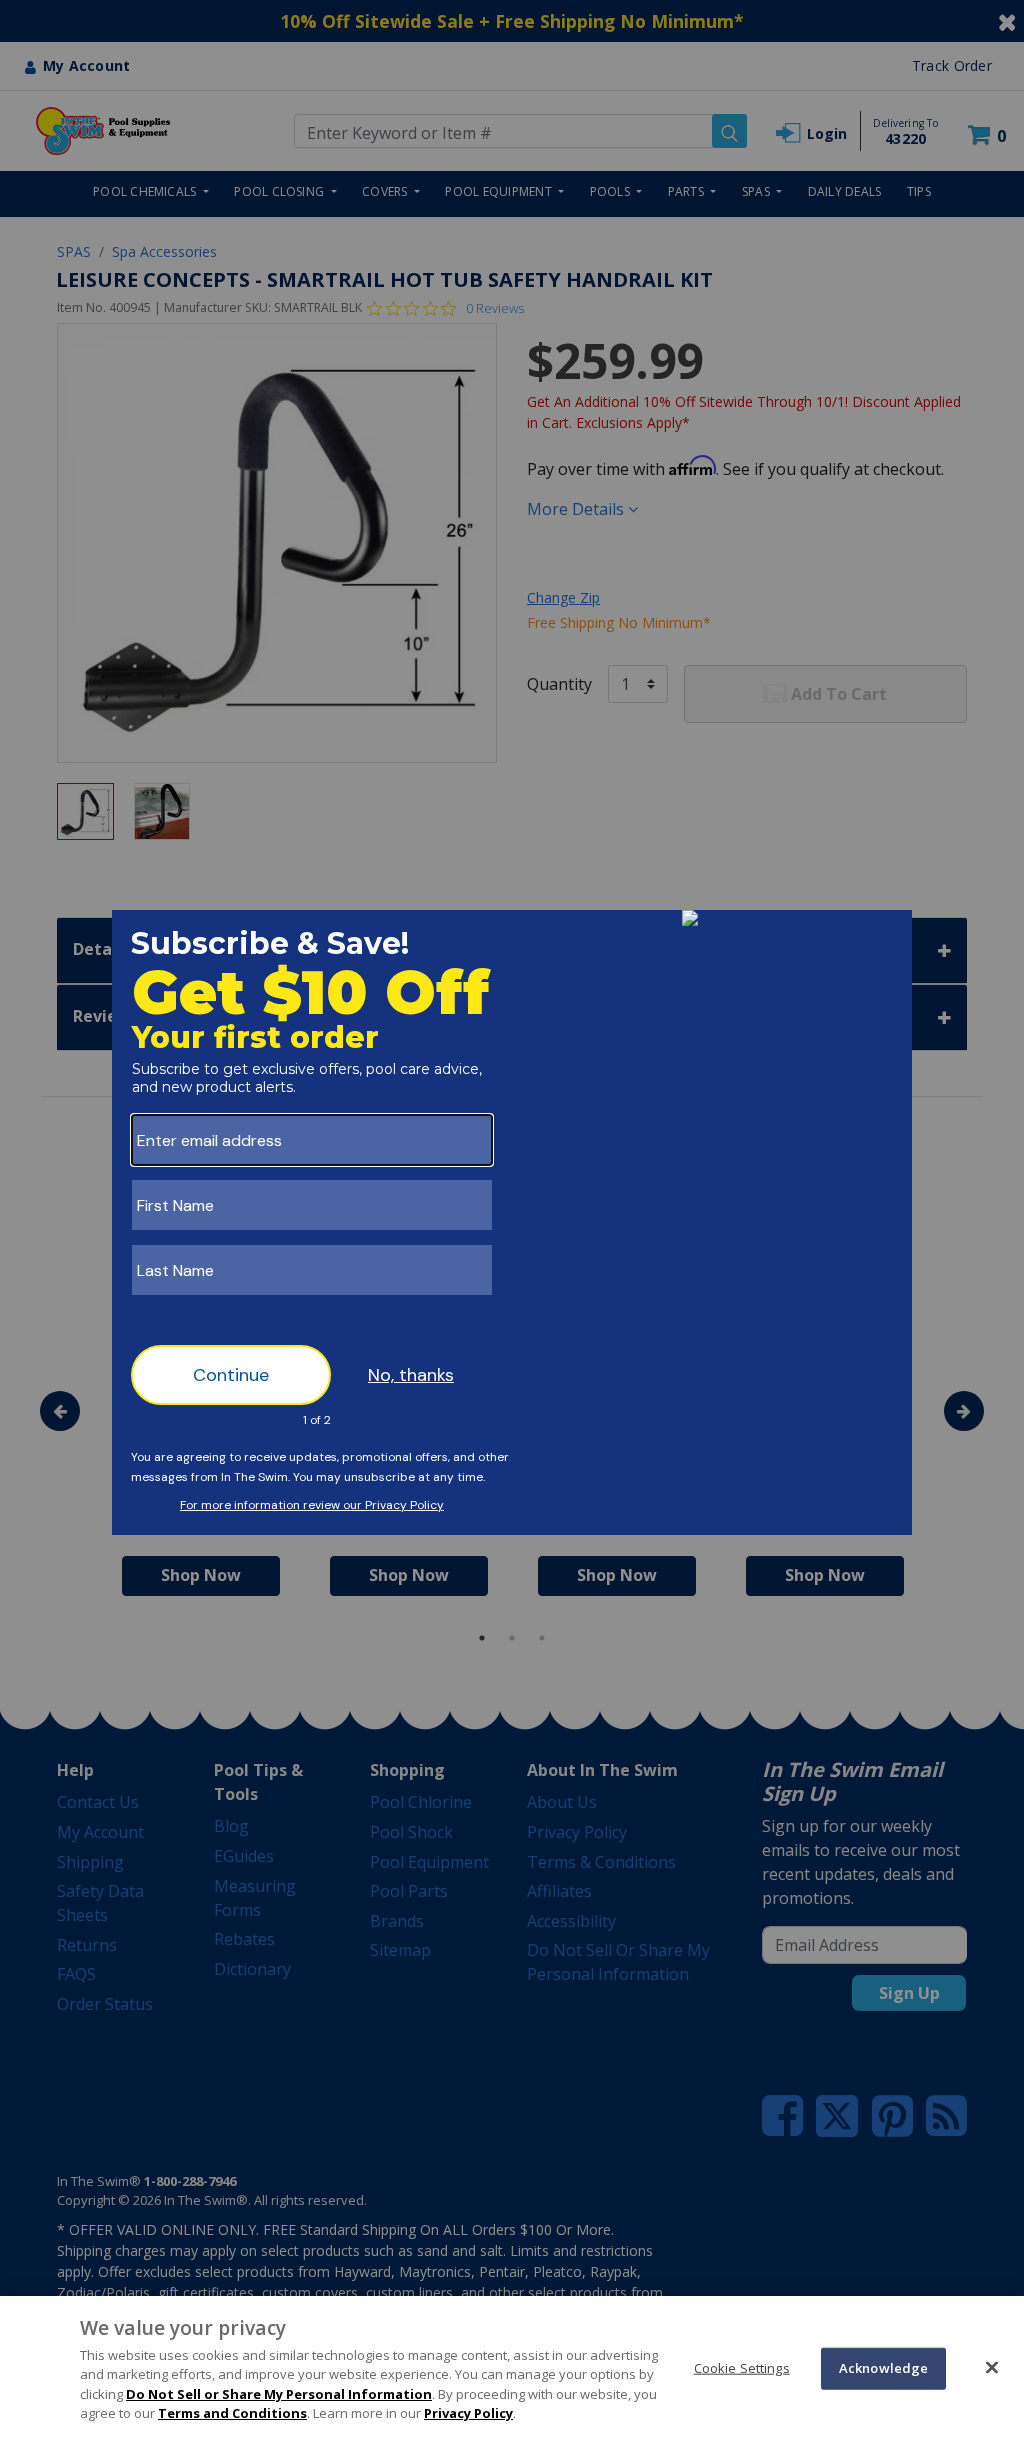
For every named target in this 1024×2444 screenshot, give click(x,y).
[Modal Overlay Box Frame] (512, 1222)
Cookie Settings (742, 2368)
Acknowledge (883, 2368)
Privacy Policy (468, 2413)
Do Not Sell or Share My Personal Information (279, 2394)
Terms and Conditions (232, 2413)
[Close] (992, 2367)
